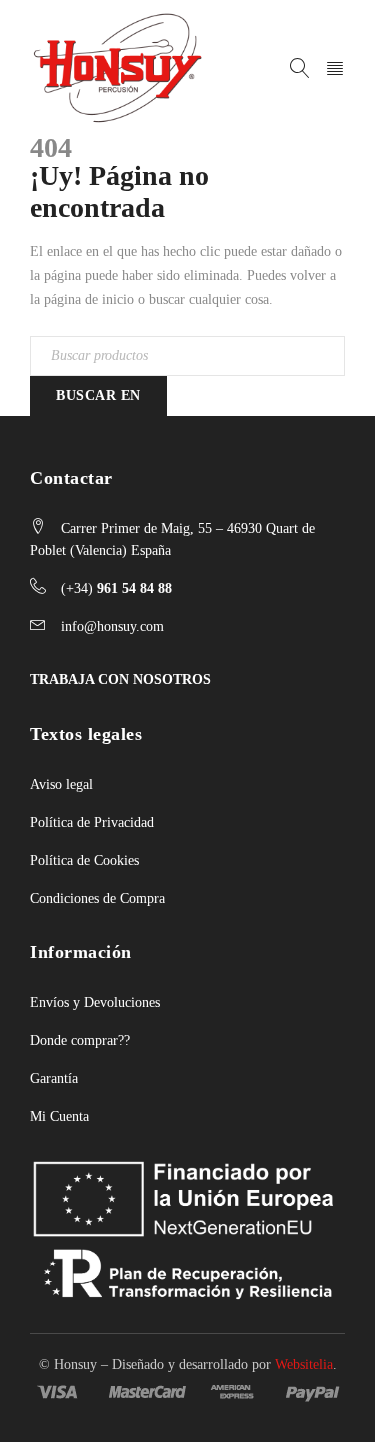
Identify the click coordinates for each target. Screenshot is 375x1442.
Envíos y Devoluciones (95, 1002)
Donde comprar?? (80, 1040)
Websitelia (304, 1364)
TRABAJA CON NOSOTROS (120, 679)
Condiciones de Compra (97, 898)
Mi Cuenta (59, 1116)
